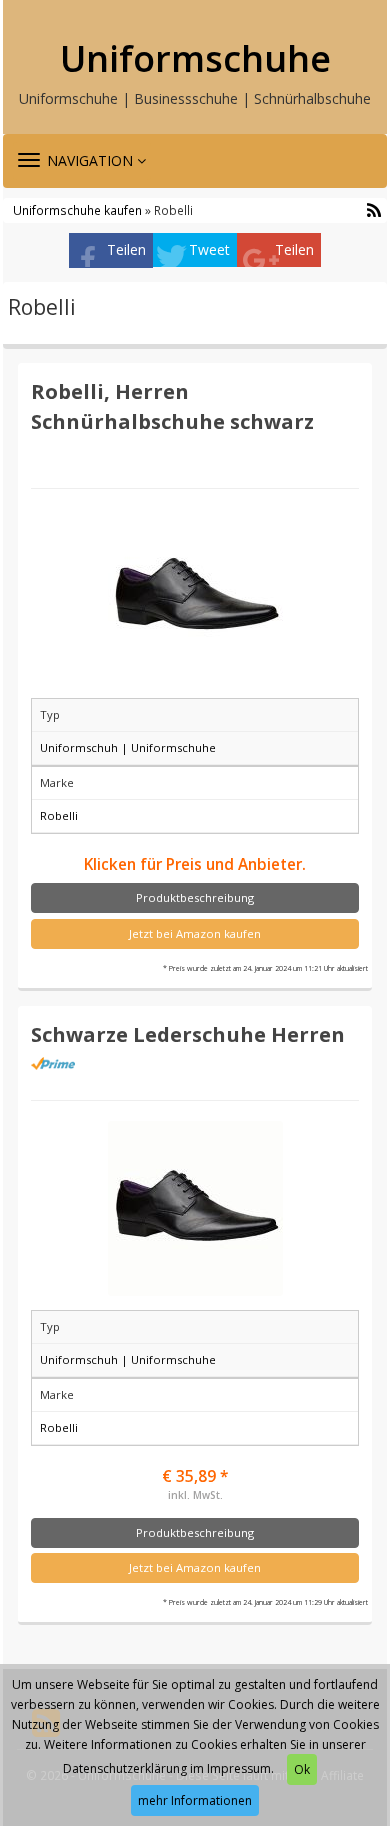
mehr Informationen (195, 1800)
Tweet (209, 249)
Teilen (126, 249)
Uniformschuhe (195, 59)
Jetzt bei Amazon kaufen (195, 933)
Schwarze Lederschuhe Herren (188, 1034)
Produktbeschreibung (195, 897)
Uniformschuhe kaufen (77, 210)
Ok (302, 1769)
